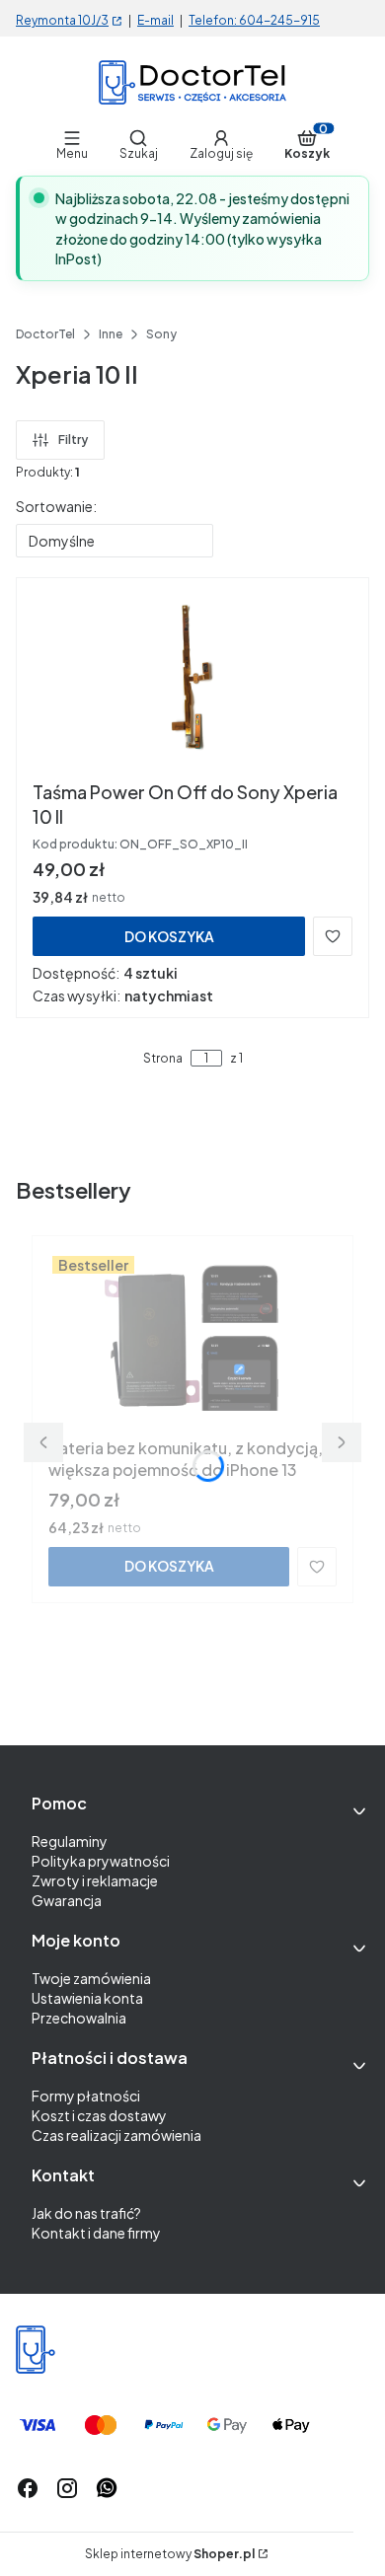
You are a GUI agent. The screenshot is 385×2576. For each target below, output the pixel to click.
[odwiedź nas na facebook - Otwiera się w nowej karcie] (28, 2488)
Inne (111, 334)
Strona (163, 1059)
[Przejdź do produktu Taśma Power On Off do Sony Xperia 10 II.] (193, 683)
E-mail (155, 20)
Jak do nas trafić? (86, 2213)
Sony (161, 334)
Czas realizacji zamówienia (116, 2135)
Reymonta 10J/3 (62, 20)
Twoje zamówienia (91, 1978)
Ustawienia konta (87, 1998)
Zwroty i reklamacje (95, 1880)
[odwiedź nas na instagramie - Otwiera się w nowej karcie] (67, 2488)
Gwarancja (67, 1900)
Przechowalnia (79, 2018)
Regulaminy (70, 1841)
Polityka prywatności (101, 1861)
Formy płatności (86, 2096)
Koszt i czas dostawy (99, 2115)
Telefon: (214, 20)
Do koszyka (169, 936)
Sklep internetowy (170, 2554)
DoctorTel (45, 334)
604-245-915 (279, 20)
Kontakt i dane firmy (96, 2233)
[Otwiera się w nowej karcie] (107, 2488)
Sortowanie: (56, 506)
